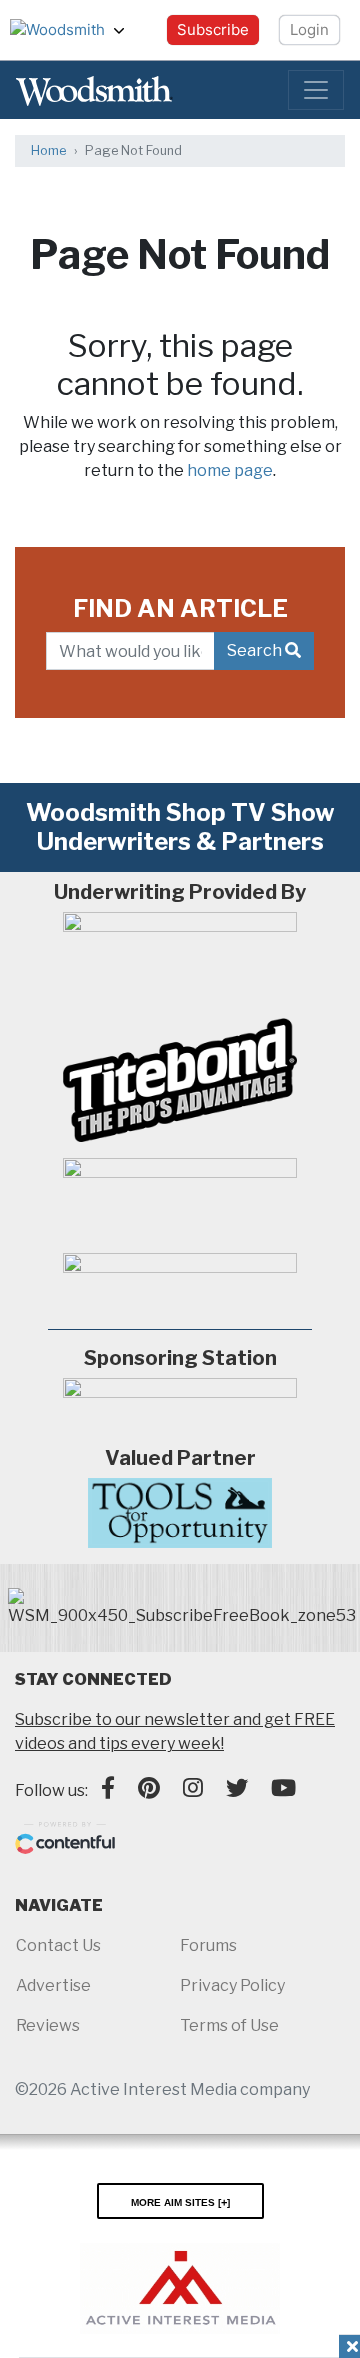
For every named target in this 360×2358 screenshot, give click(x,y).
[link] (182, 1608)
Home (48, 150)
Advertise (53, 1985)
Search (256, 650)
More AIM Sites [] (180, 2201)
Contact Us (58, 1945)
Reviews (48, 2025)
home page (230, 470)
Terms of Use (229, 2025)
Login (309, 29)
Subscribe (213, 29)
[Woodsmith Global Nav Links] (127, 30)
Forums (208, 1945)
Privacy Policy (232, 1985)
